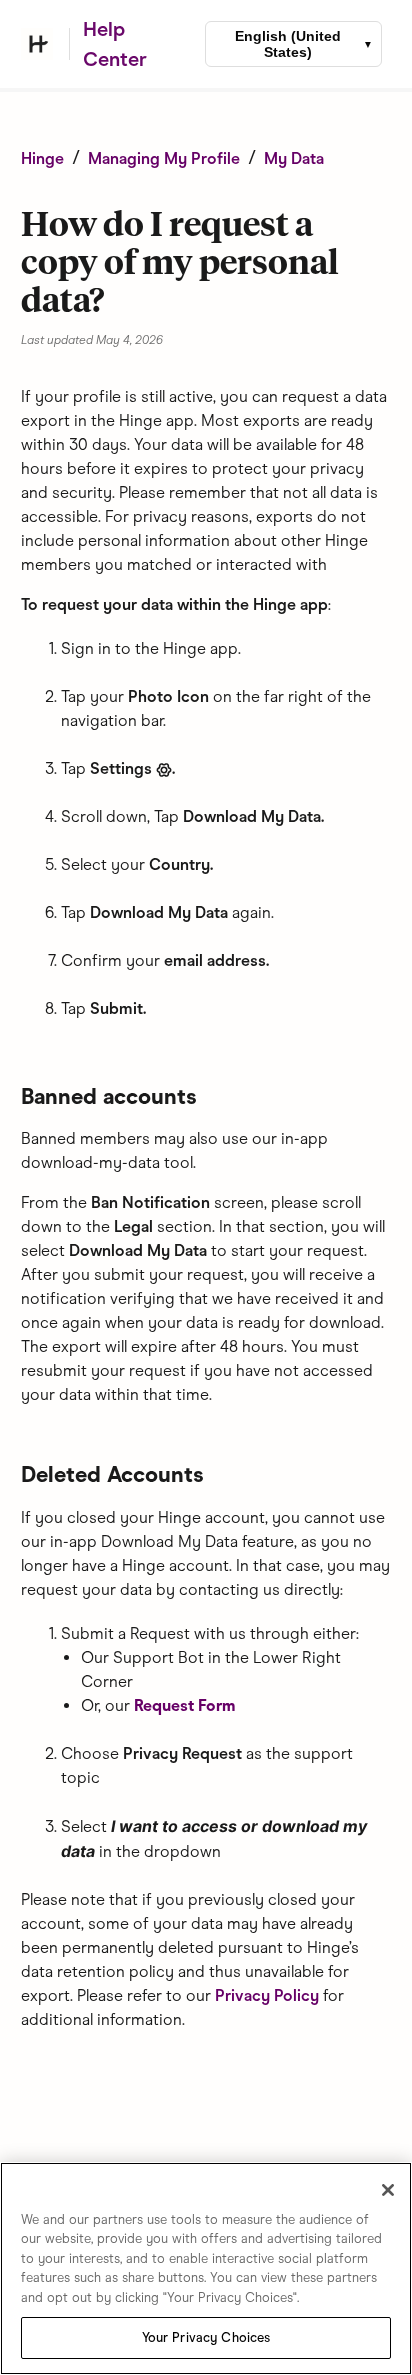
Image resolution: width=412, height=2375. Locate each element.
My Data (294, 158)
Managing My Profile (164, 158)
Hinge (42, 158)
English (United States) (288, 44)
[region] (206, 2268)
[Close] (388, 2190)
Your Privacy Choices (206, 2337)
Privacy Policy (267, 1995)
